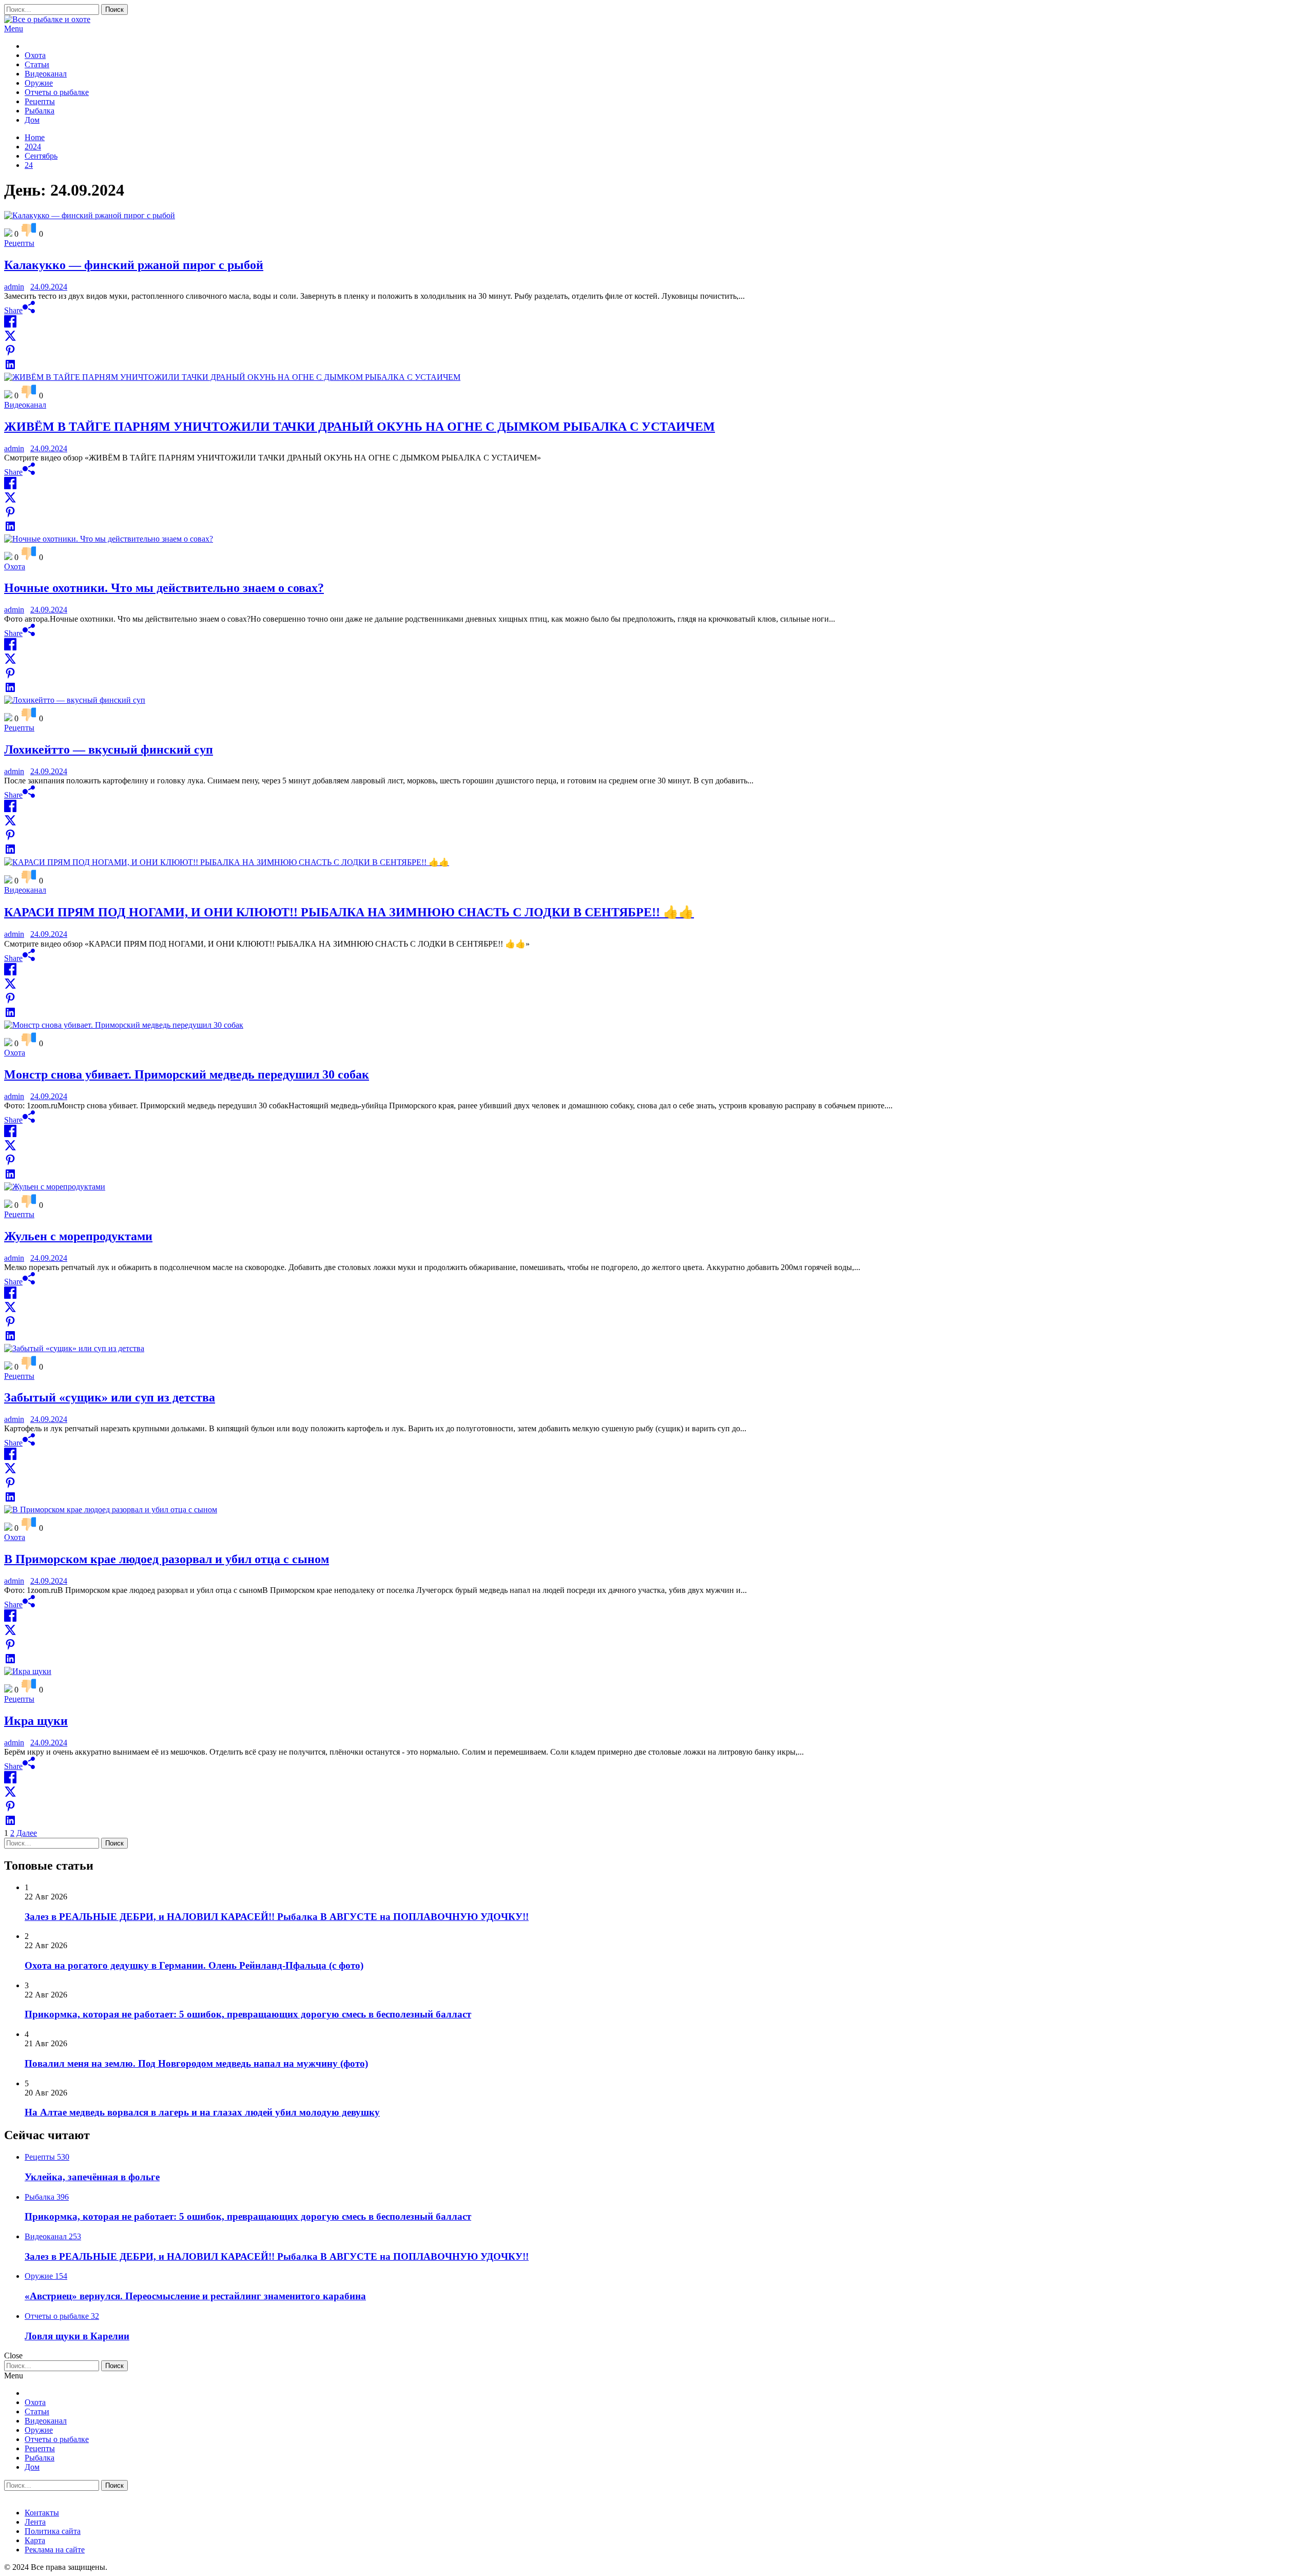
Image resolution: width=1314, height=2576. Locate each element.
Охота (35, 55)
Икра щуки (36, 1721)
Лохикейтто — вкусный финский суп (109, 749)
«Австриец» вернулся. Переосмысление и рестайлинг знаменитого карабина (195, 2296)
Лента (35, 2522)
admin (14, 287)
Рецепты (40, 101)
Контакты (42, 2513)
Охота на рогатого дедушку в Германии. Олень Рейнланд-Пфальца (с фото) (194, 1965)
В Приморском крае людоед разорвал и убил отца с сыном (167, 1559)
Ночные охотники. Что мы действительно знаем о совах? (164, 588)
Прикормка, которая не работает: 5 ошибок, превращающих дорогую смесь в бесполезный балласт (248, 2014)
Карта (35, 2540)
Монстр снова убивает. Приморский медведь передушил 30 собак (187, 1074)
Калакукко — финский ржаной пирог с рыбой (134, 265)
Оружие (39, 83)
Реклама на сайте (55, 2550)
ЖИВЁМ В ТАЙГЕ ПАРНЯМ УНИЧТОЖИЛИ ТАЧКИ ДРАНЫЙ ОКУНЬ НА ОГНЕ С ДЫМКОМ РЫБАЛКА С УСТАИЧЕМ (360, 427)
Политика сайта (53, 2531)
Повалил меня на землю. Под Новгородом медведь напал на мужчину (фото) (196, 2063)
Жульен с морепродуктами (78, 1236)
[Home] (28, 46)
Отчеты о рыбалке (57, 92)
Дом (32, 120)
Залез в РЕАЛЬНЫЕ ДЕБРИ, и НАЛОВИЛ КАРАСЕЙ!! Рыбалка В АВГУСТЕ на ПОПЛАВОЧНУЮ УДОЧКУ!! (277, 1917)
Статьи (37, 64)
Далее (27, 1833)
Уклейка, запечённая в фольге (92, 2177)
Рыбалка (40, 111)
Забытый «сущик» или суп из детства (110, 1397)
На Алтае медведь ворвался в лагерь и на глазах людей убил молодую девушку (202, 2112)
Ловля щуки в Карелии (77, 2336)
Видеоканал (46, 74)
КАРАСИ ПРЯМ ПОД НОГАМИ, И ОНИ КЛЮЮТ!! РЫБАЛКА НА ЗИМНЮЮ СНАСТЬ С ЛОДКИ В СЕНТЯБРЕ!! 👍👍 (349, 912)
